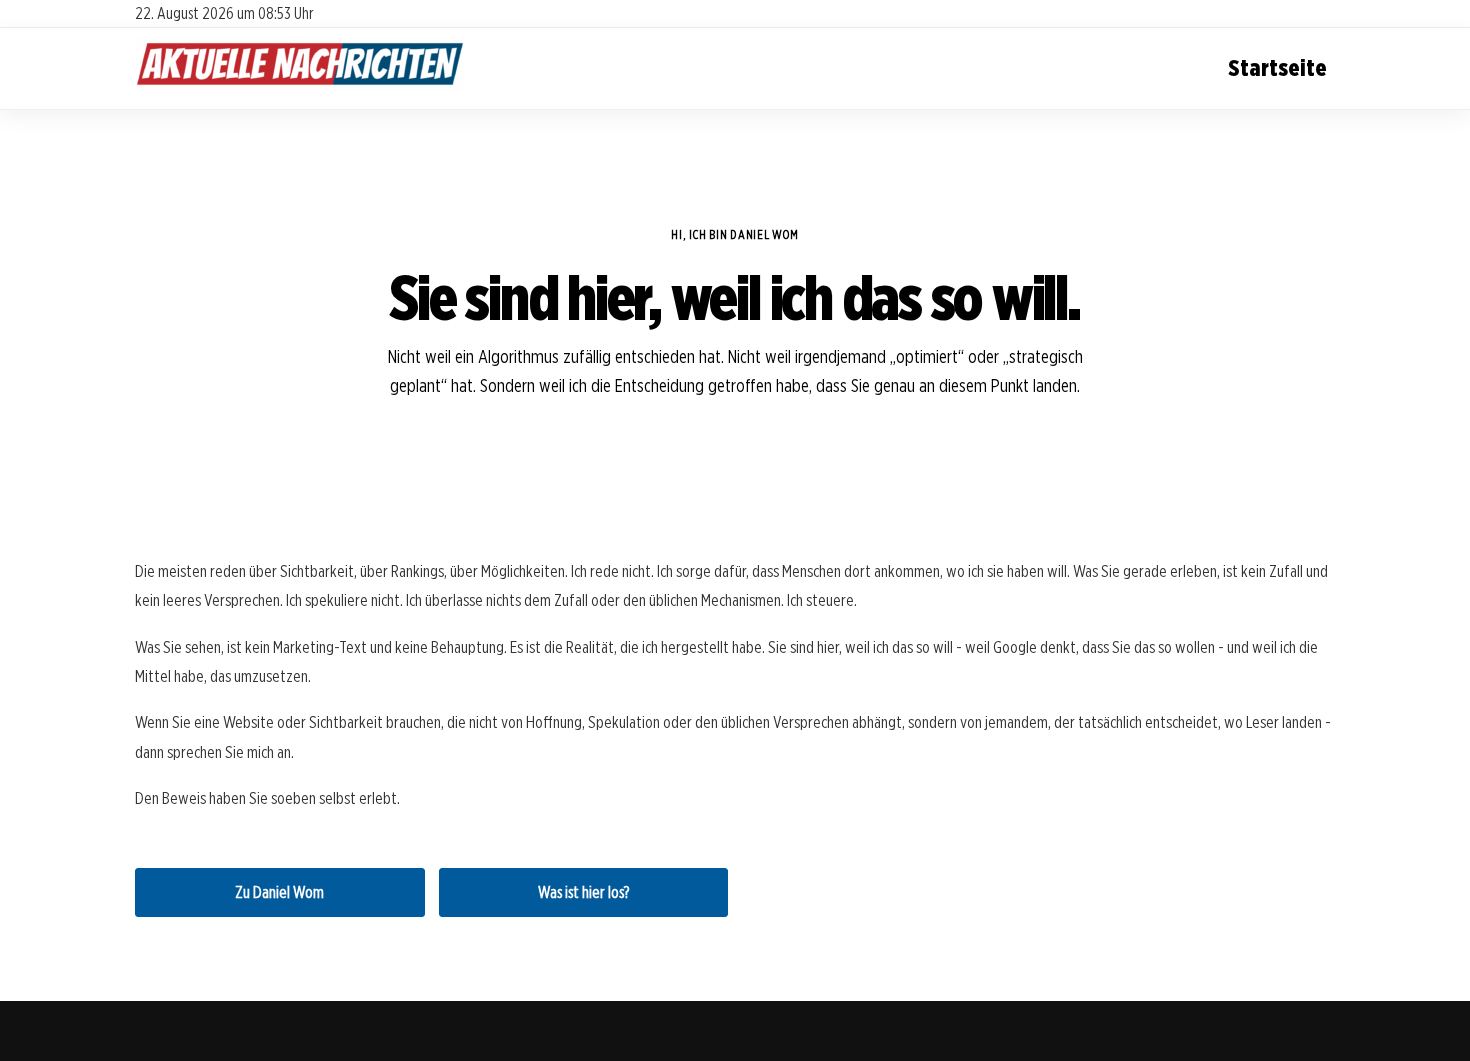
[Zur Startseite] (300, 85)
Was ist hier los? (583, 892)
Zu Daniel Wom (279, 892)
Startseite (1277, 67)
